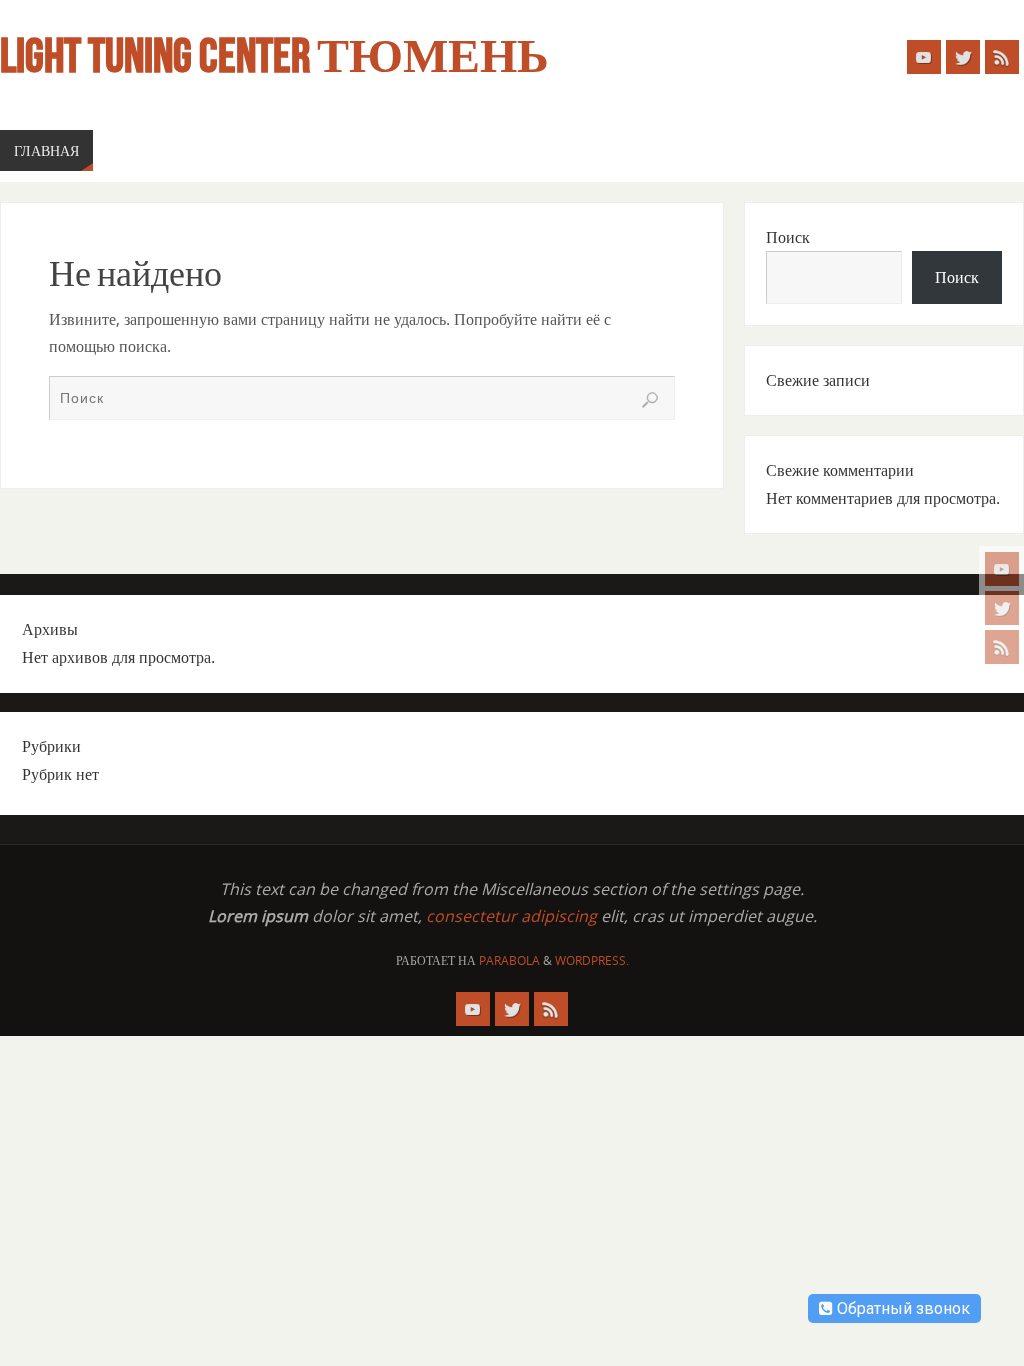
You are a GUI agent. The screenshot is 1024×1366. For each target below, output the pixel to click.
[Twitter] (1002, 608)
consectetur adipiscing (511, 916)
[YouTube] (1002, 569)
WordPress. (592, 960)
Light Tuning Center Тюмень (274, 56)
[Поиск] (650, 400)
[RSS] (1002, 647)
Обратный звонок (901, 1308)
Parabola (509, 960)
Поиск (788, 237)
